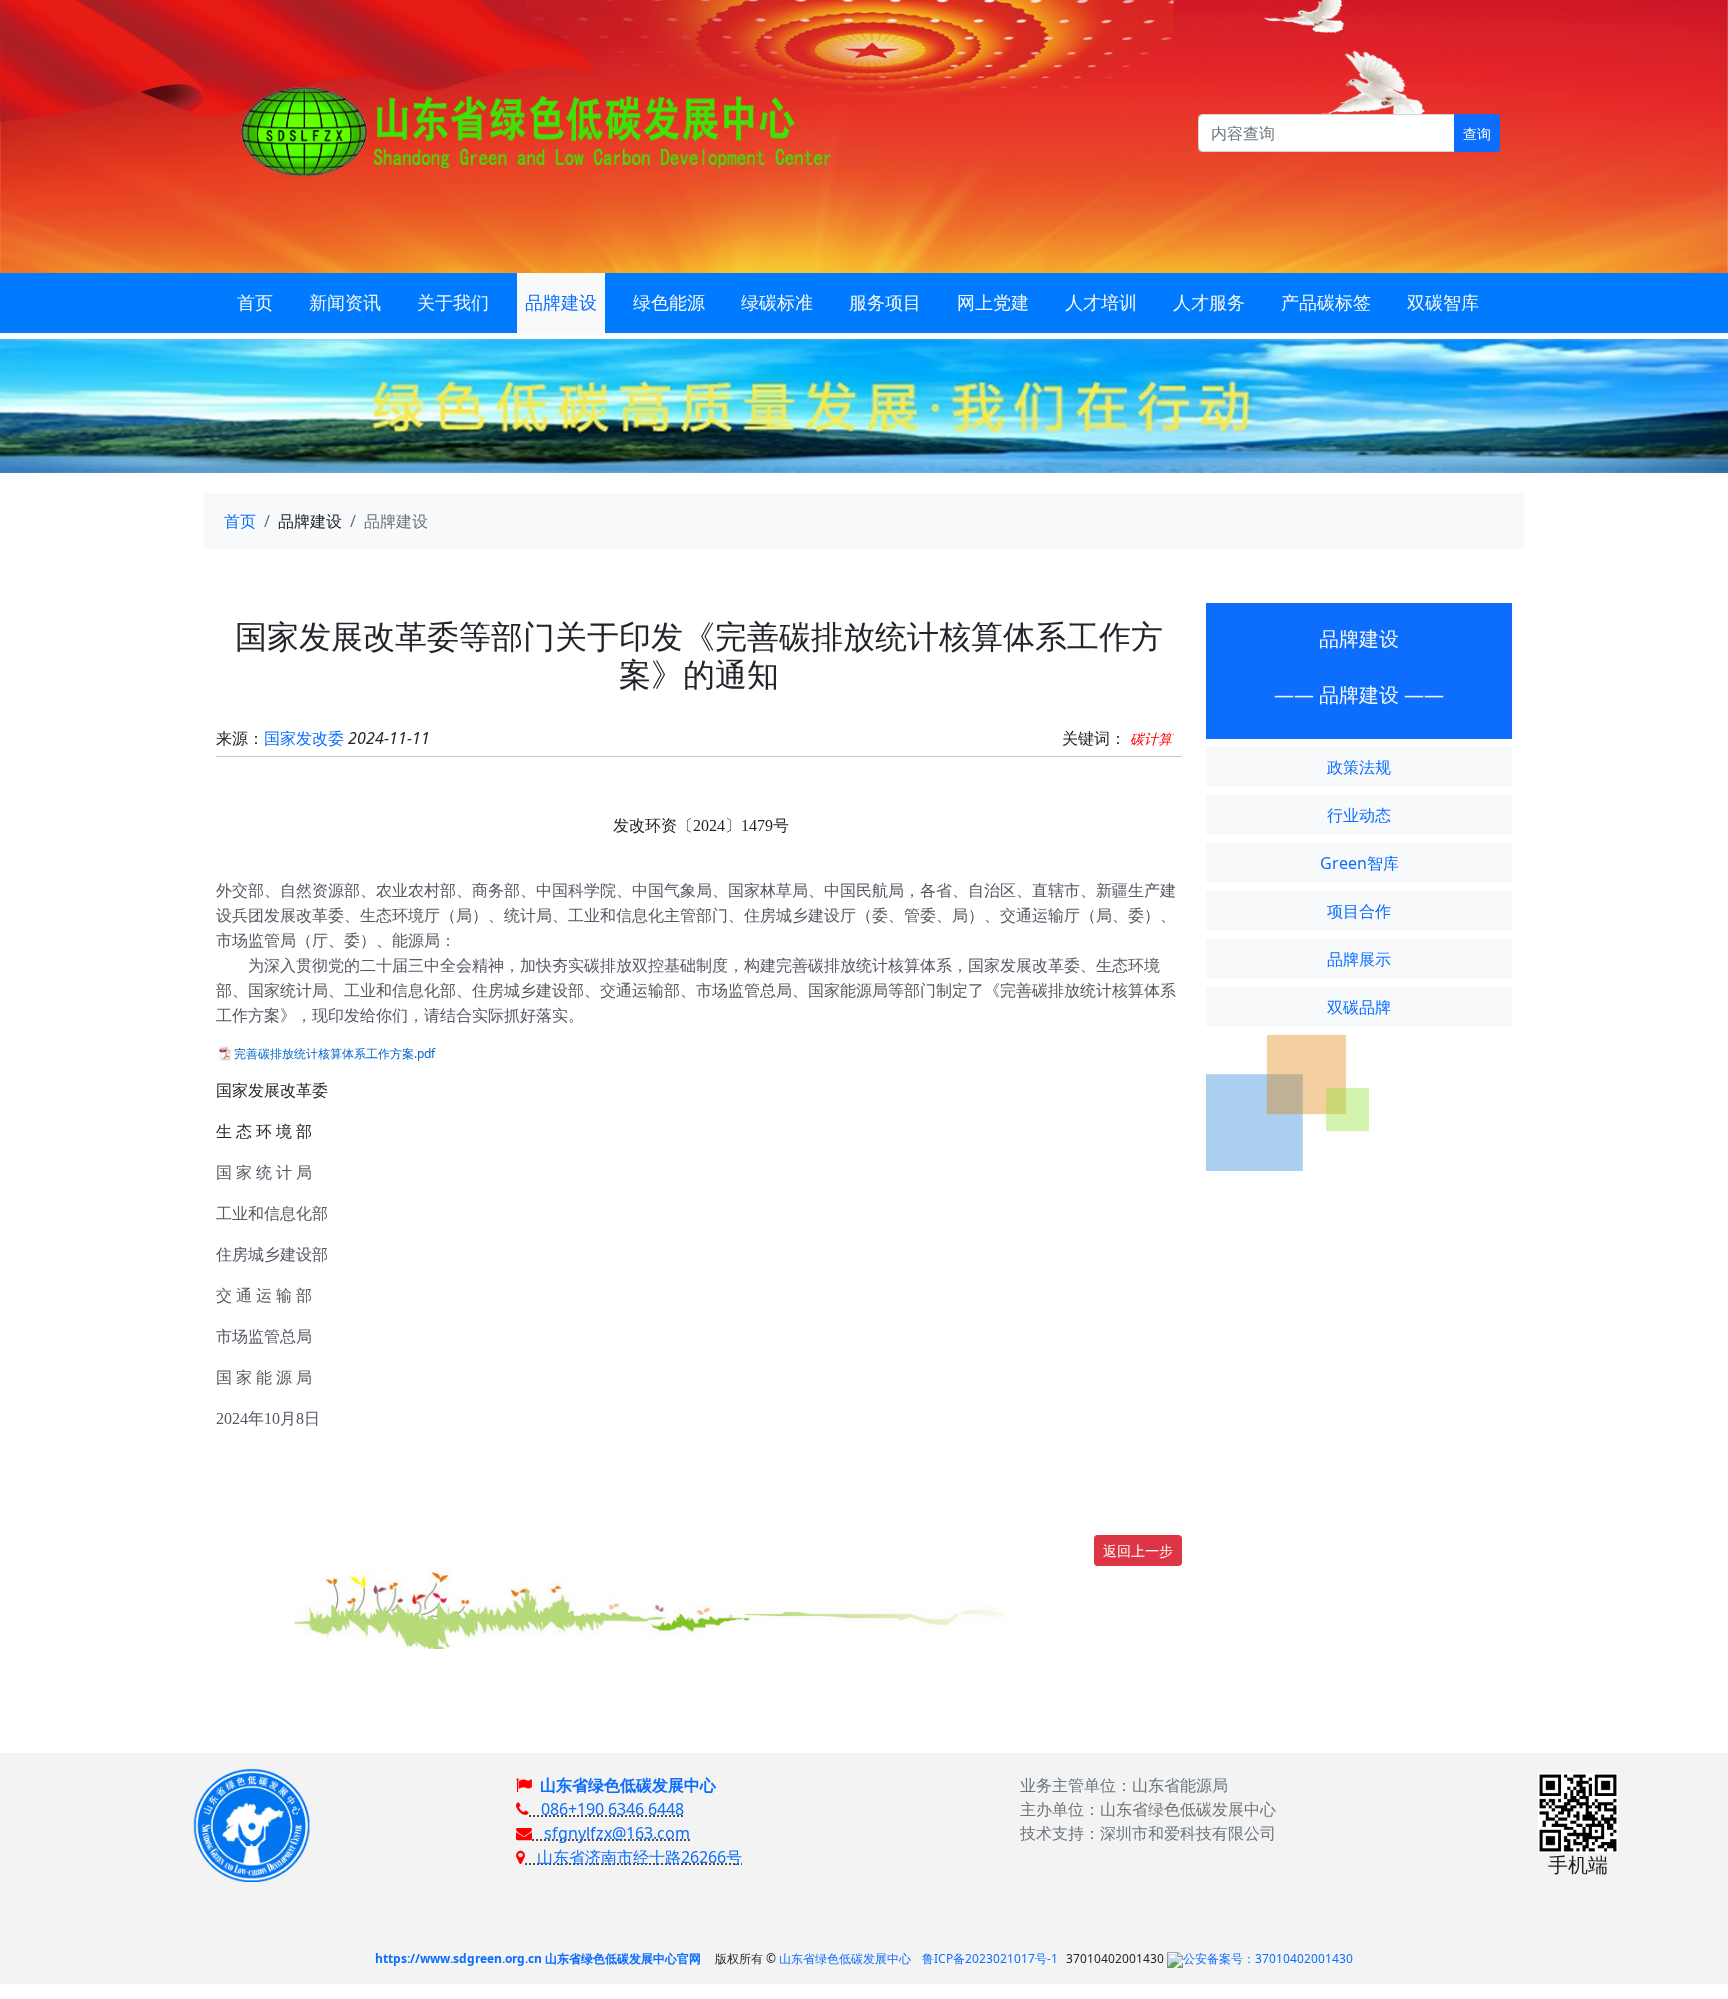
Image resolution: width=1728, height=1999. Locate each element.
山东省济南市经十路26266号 (633, 1857)
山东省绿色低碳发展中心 (628, 1785)
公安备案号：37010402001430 (1268, 1958)
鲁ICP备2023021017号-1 (990, 1958)
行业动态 (1359, 815)
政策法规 (1359, 767)
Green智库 (1359, 863)
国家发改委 (304, 738)
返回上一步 (1138, 1550)
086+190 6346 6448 (606, 1809)
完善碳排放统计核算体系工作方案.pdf (334, 1053)
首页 (240, 521)
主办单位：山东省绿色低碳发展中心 (1148, 1809)
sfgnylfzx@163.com (611, 1833)
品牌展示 (1359, 959)
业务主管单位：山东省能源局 (1124, 1785)
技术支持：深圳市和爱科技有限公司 (1148, 1833)
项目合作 (1359, 911)
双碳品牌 (1359, 1007)
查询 (1477, 133)
